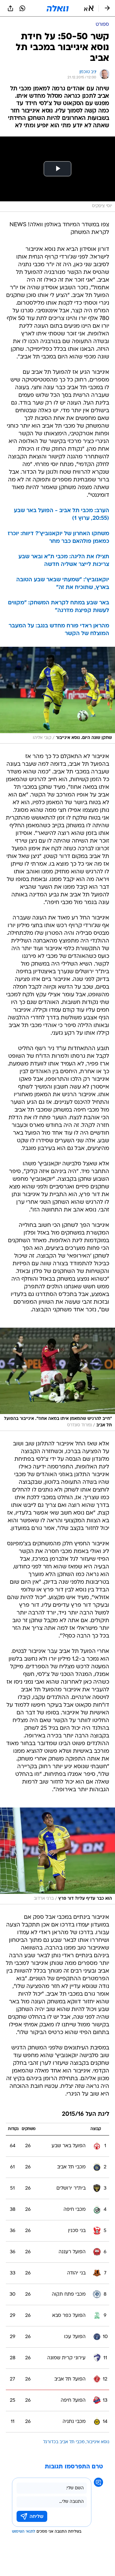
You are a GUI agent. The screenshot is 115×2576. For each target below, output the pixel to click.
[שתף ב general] (10, 8)
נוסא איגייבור (98, 2442)
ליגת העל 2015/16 (86, 2114)
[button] (89, 8)
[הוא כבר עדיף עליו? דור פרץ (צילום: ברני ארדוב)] (57, 1856)
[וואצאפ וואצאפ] (22, 8)
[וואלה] (58, 8)
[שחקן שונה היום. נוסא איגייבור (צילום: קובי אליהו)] (57, 695)
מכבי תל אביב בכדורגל (64, 2442)
